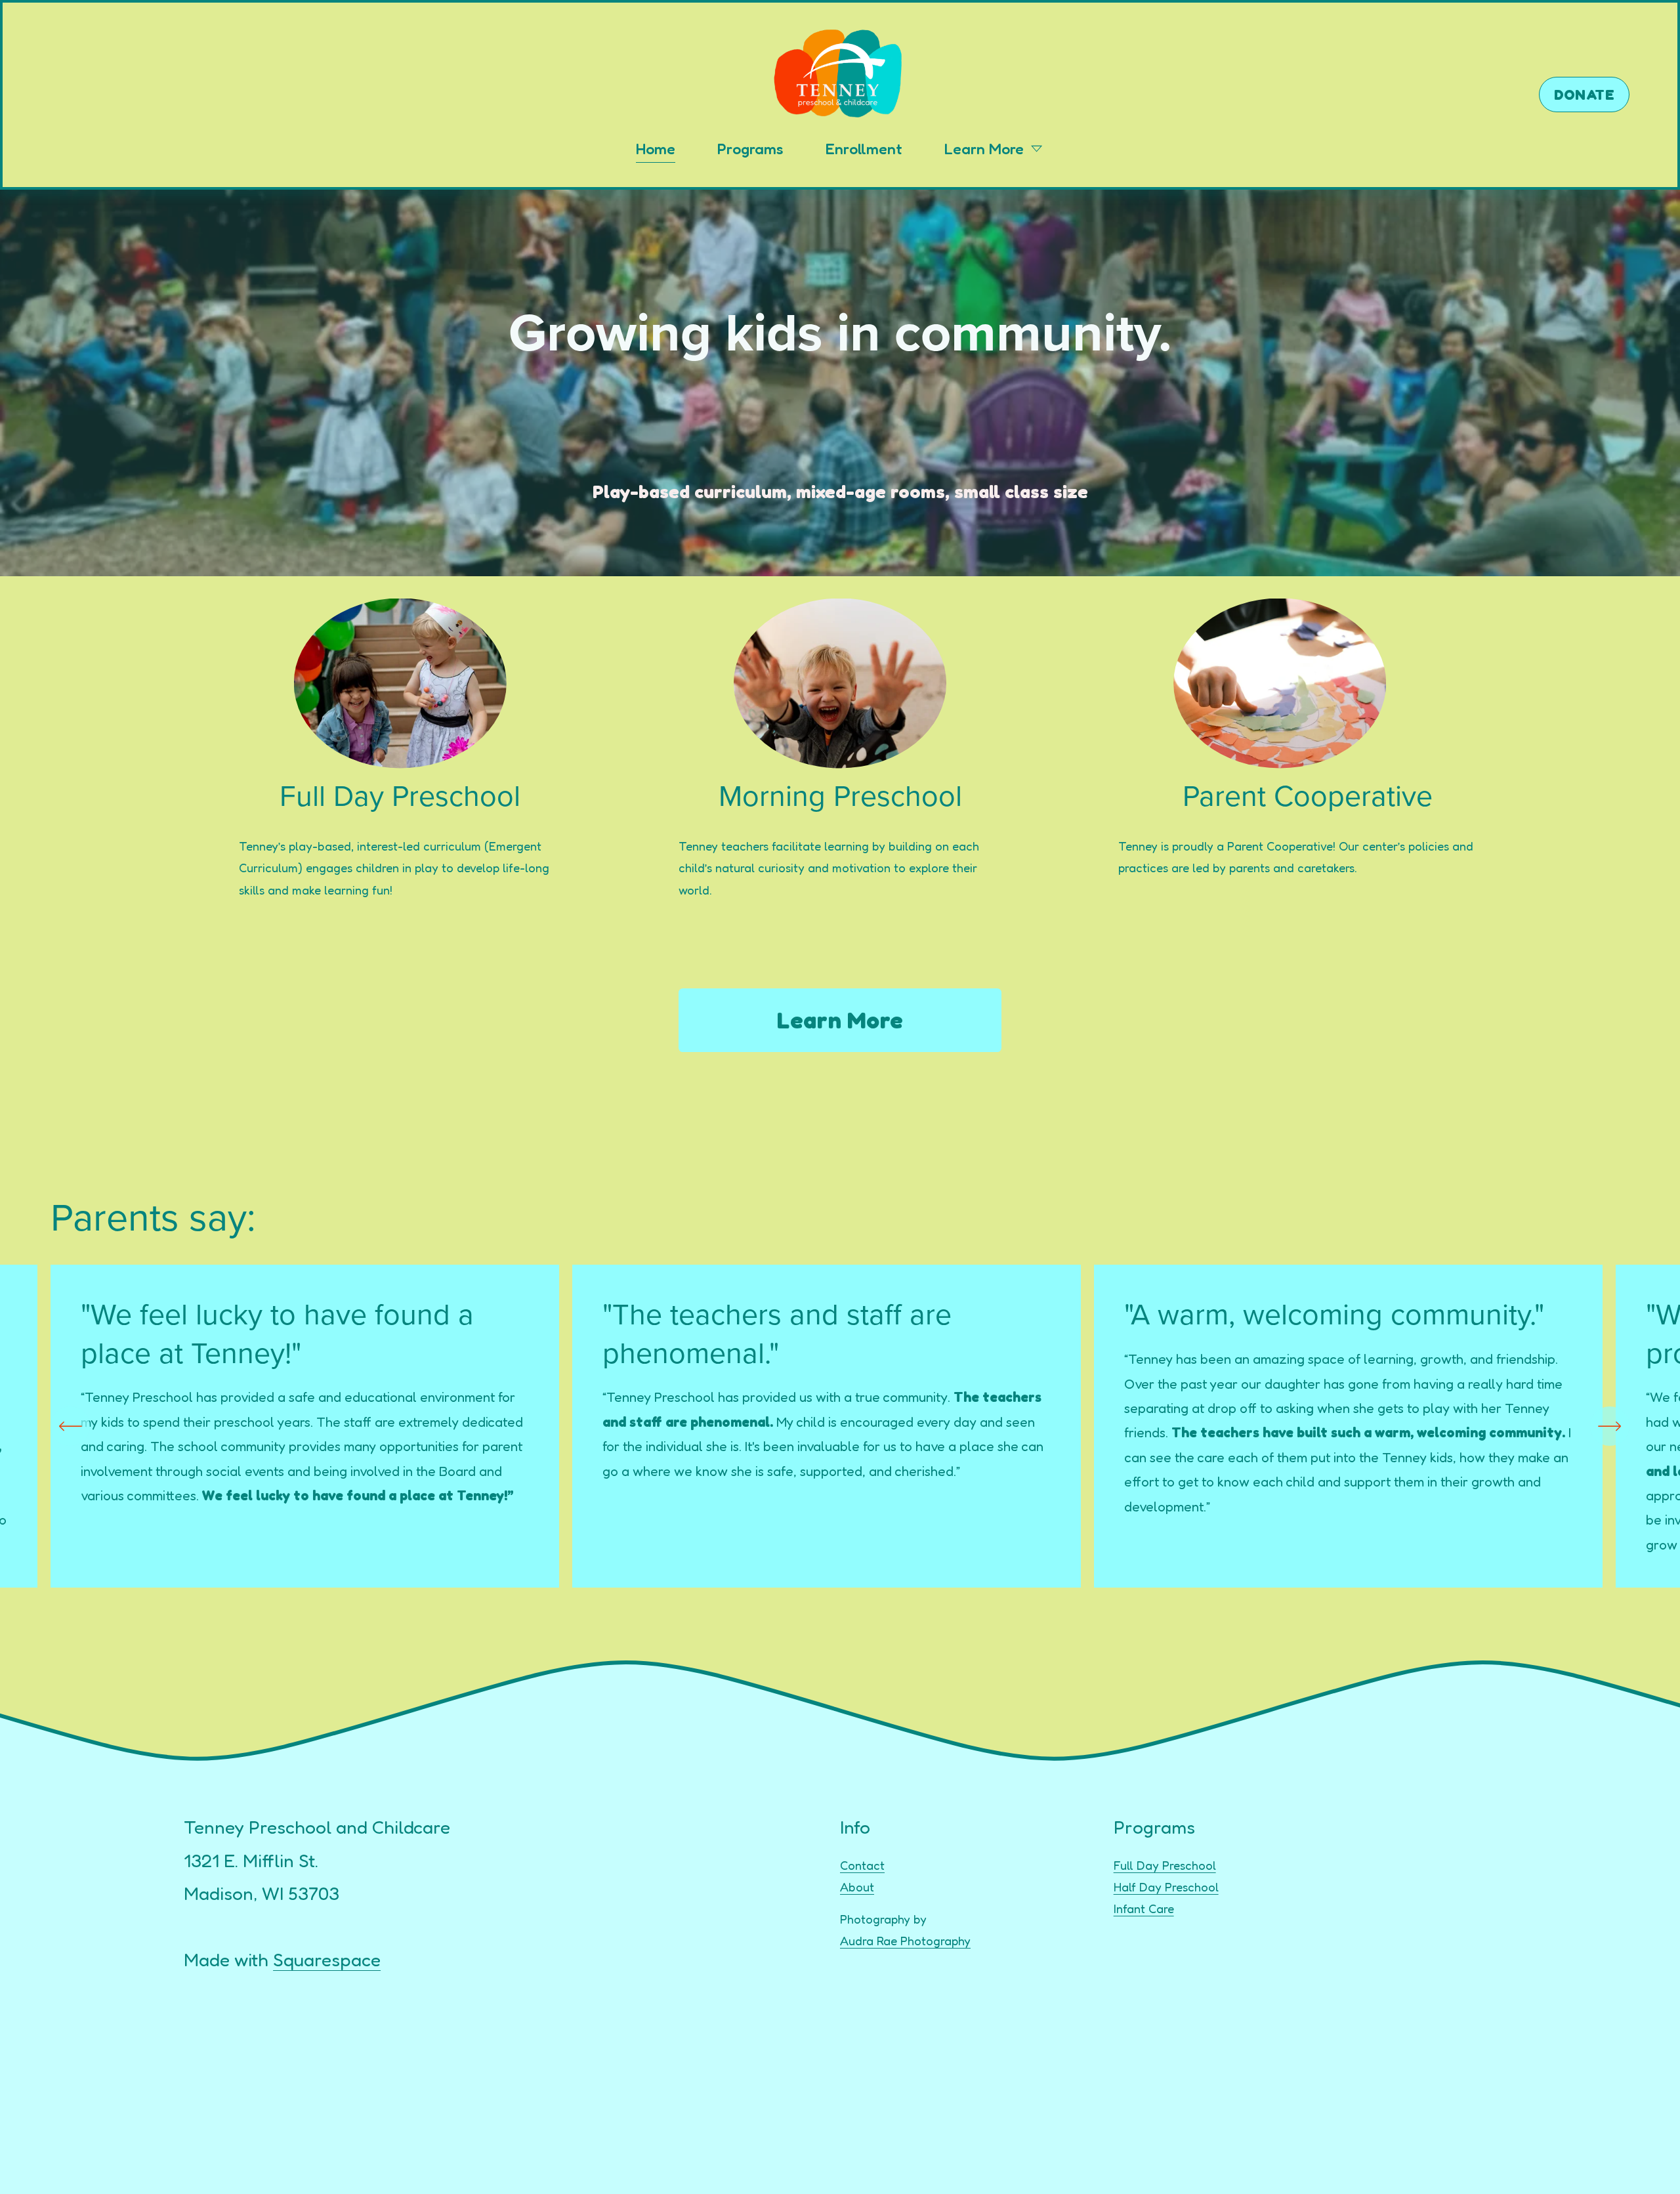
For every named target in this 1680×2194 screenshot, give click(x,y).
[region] (840, 1426)
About (857, 1887)
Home (656, 148)
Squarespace (327, 1960)
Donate (1585, 95)
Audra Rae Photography (905, 1941)
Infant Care (1144, 1909)
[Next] (1610, 1426)
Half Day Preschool (1166, 1887)
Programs (750, 148)
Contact (862, 1865)
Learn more (840, 1020)
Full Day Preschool (1165, 1865)
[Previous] (70, 1426)
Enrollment (864, 148)
